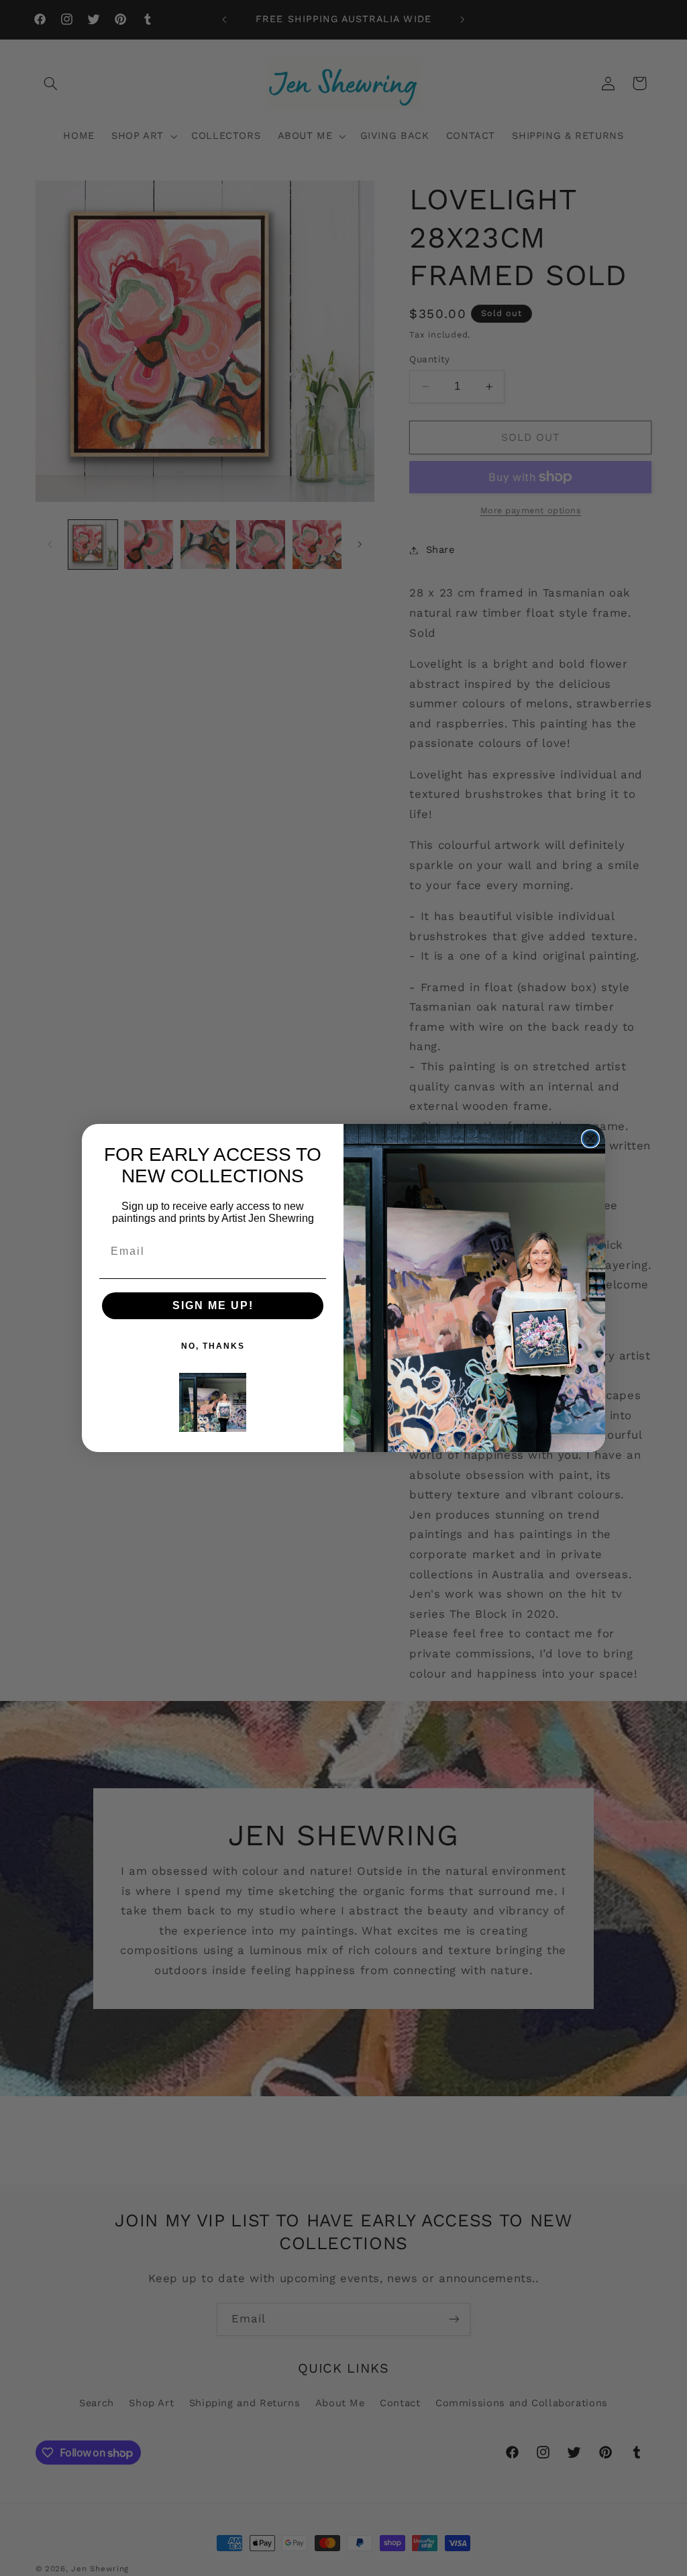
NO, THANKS (213, 1346)
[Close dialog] (590, 1139)
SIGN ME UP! (213, 1305)
